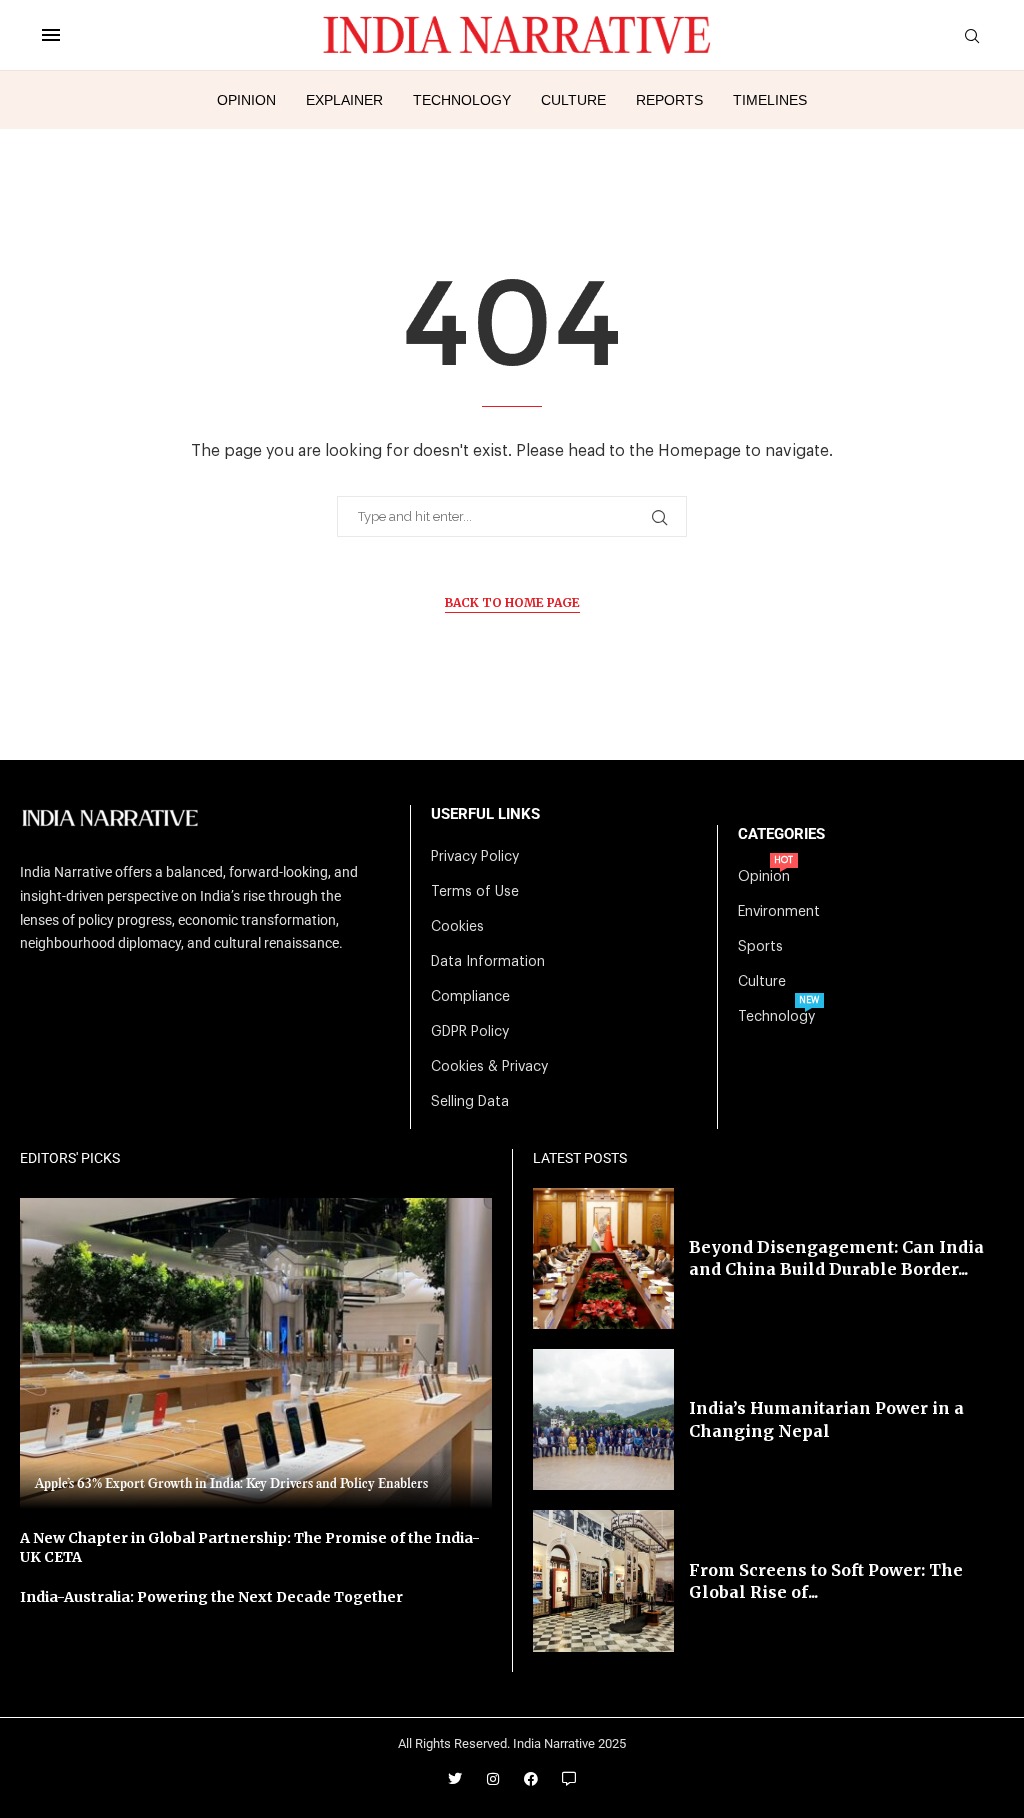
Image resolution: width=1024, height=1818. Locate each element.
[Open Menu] (51, 35)
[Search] (972, 36)
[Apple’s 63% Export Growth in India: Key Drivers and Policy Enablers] (256, 1353)
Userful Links (485, 814)
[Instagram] (493, 1779)
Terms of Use (475, 892)
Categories (781, 834)
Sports (760, 947)
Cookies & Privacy (489, 1067)
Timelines (770, 100)
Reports (669, 100)
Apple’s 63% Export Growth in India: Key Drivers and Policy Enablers (231, 1484)
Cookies (457, 927)
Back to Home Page (512, 602)
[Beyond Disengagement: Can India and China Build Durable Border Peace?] (603, 1258)
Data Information (488, 962)
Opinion (246, 100)
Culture (573, 100)
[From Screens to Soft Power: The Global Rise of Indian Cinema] (603, 1580)
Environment (779, 912)
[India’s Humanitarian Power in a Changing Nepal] (603, 1419)
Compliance (470, 997)
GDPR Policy (470, 1032)
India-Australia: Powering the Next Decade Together (211, 1597)
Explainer (344, 100)
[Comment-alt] (569, 1779)
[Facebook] (531, 1779)
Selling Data (470, 1102)
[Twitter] (455, 1779)
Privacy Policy (475, 857)
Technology (462, 100)
